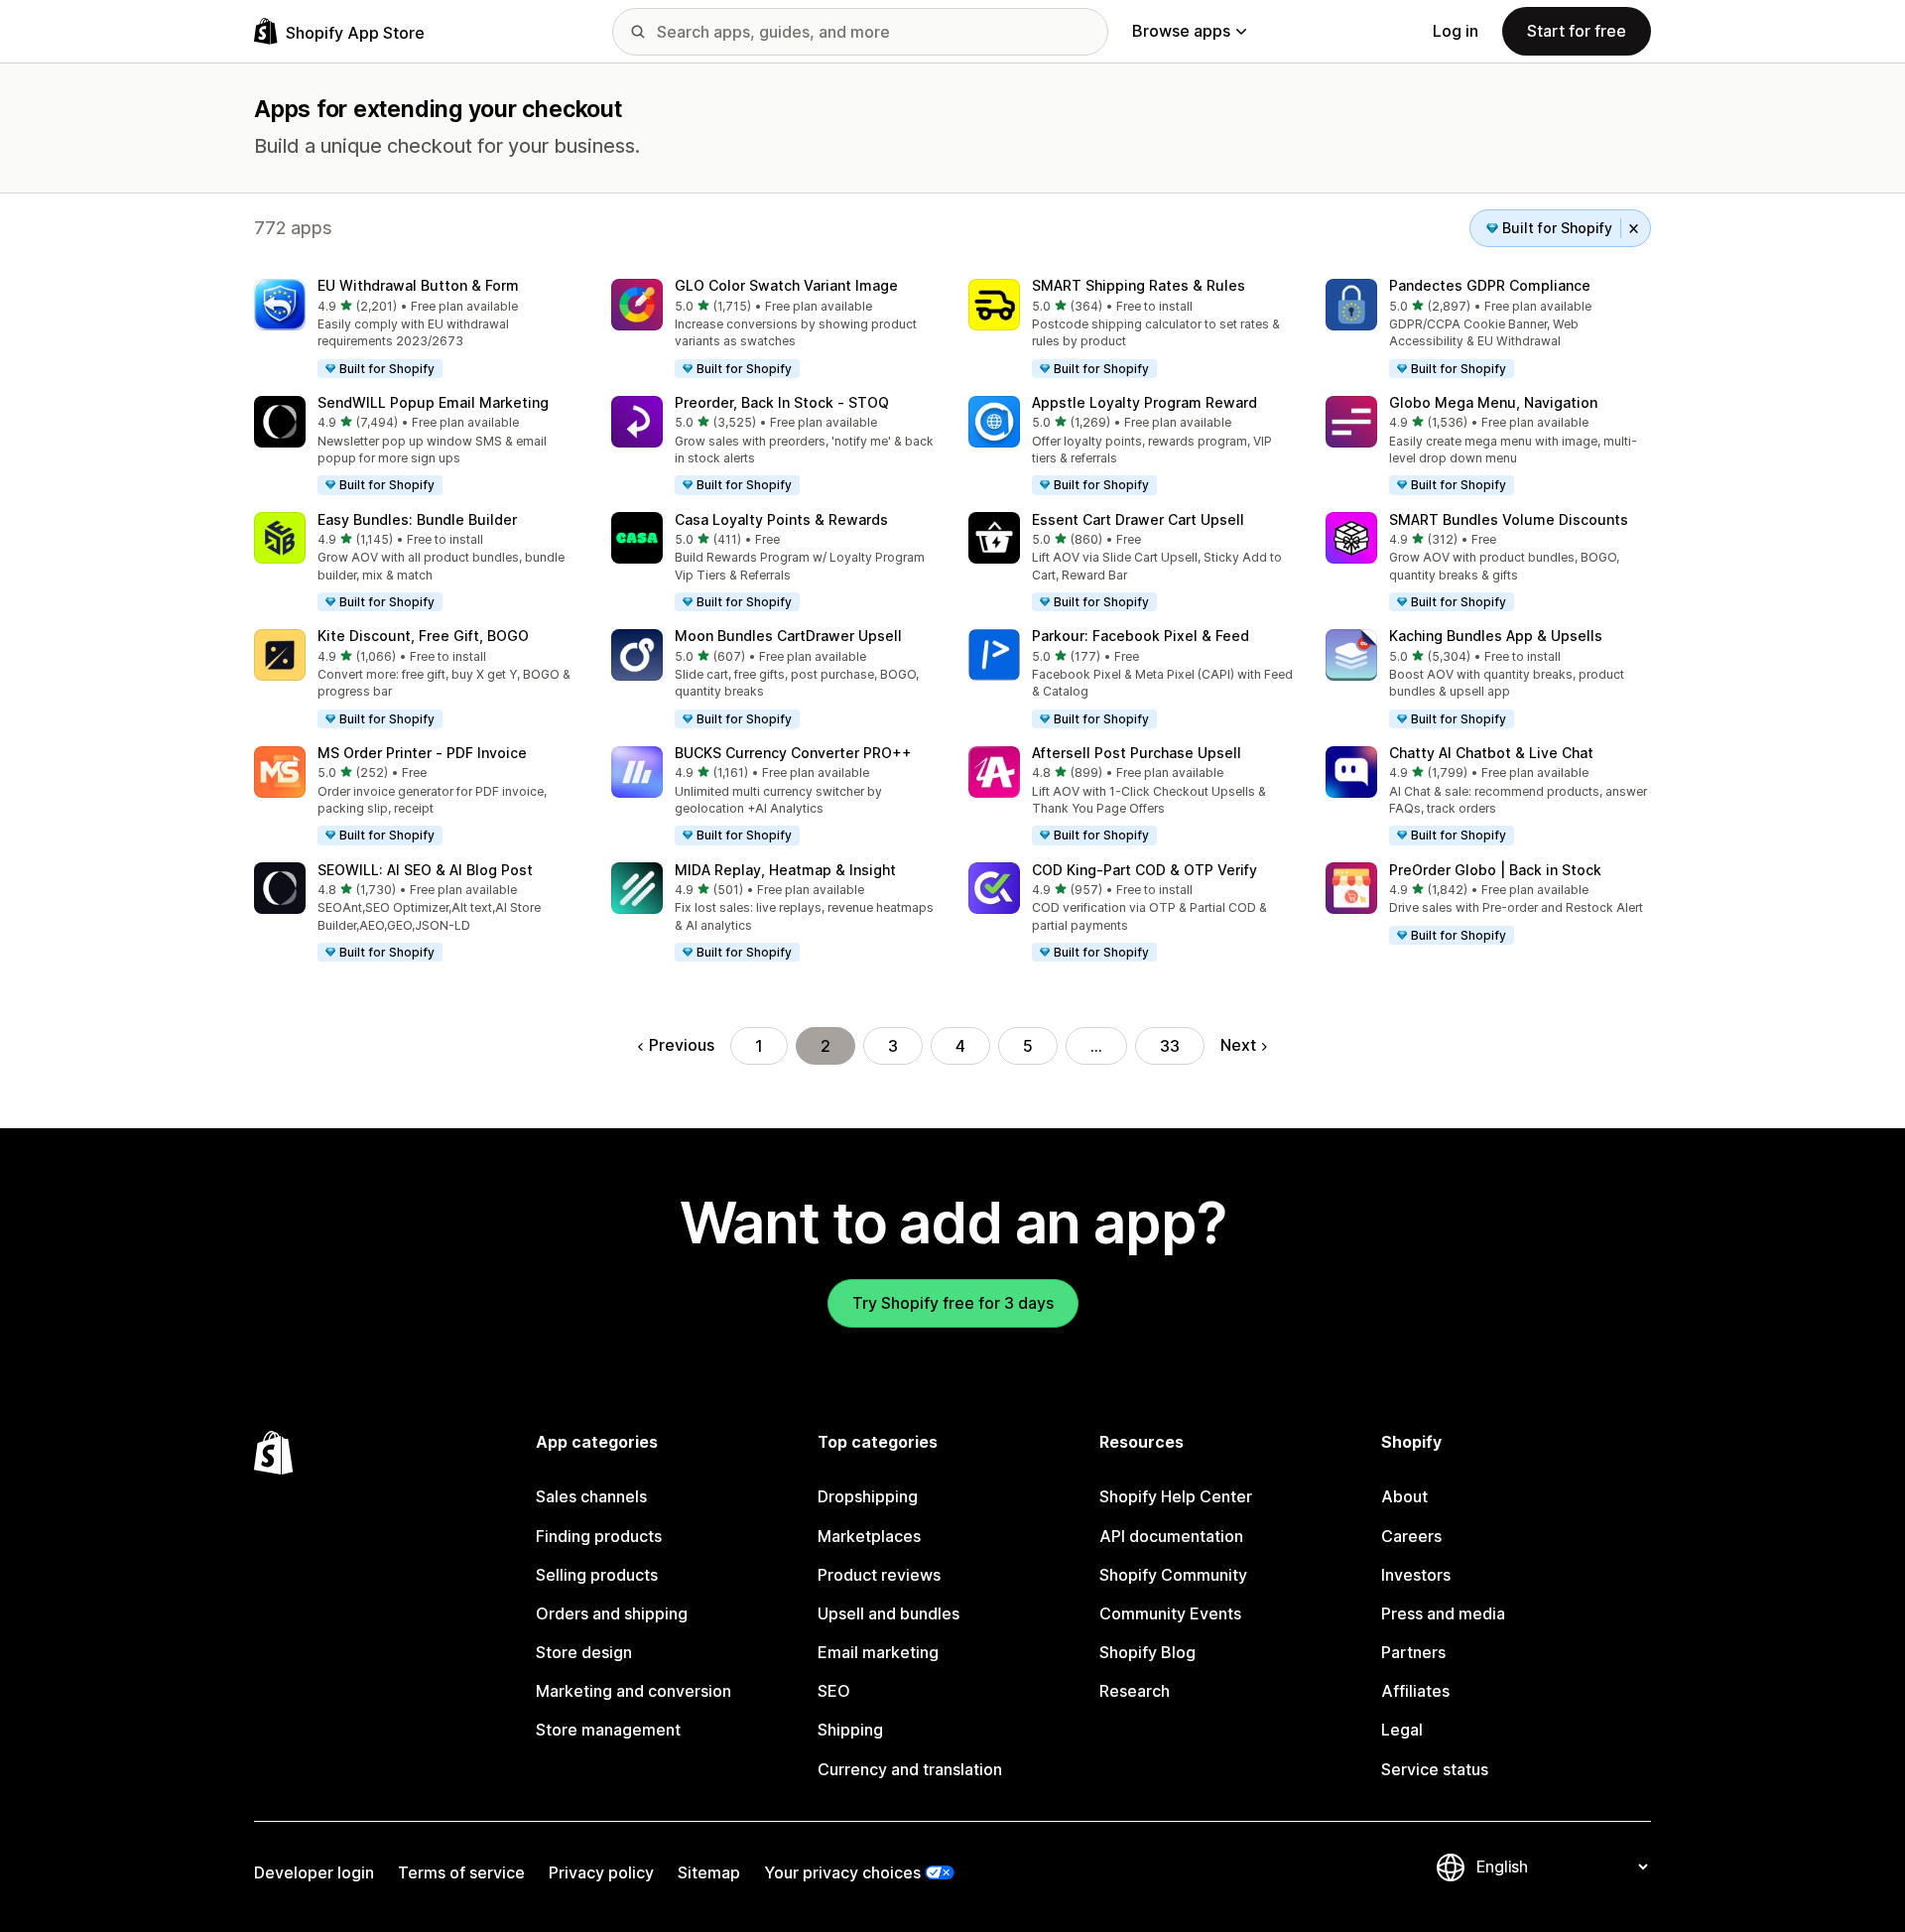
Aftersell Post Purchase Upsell (1137, 753)
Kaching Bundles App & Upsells (1496, 636)
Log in (1456, 31)
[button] (417, 329)
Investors (1416, 1575)
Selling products (597, 1575)
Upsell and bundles (889, 1613)
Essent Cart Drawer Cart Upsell (1138, 519)
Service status (1435, 1769)
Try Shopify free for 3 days (953, 1303)
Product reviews (879, 1575)
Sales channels (591, 1496)
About (1404, 1496)
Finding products (599, 1536)
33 (1170, 1046)
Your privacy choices (842, 1872)
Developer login (314, 1872)
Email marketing (878, 1652)
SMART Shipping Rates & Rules (1139, 285)
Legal (1402, 1730)
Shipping (850, 1730)
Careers (1411, 1536)
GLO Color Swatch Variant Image (786, 285)
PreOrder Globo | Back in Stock (1495, 870)
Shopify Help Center (1176, 1496)
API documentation (1171, 1536)
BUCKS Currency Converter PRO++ (793, 753)
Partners (1413, 1652)
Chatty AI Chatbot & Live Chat (1491, 753)
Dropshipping (868, 1496)
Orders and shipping (612, 1613)
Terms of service (461, 1872)
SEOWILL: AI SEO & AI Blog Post (425, 870)
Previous (682, 1045)
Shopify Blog (1147, 1652)
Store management (608, 1730)
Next (1238, 1045)
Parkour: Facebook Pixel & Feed (1141, 636)
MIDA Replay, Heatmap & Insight (785, 870)
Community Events (1170, 1613)
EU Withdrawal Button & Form (418, 285)
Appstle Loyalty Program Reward (1144, 402)
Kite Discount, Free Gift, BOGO (423, 636)
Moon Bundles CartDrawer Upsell (788, 636)
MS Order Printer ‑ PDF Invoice (422, 753)
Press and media (1443, 1613)
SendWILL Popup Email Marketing (433, 402)
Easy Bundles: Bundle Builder (417, 519)
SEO (834, 1691)
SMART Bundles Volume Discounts (1509, 519)
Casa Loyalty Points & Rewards (781, 519)
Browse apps (1181, 31)
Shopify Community (1173, 1575)
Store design (584, 1652)
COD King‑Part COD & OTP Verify (1144, 870)
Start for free (1577, 31)
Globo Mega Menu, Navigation (1493, 402)
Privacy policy (601, 1872)
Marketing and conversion (634, 1691)
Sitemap (709, 1872)
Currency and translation (910, 1769)
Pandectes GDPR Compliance (1490, 285)
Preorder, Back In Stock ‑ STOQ (782, 402)
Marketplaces (869, 1536)
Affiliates (1415, 1691)
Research (1135, 1691)
